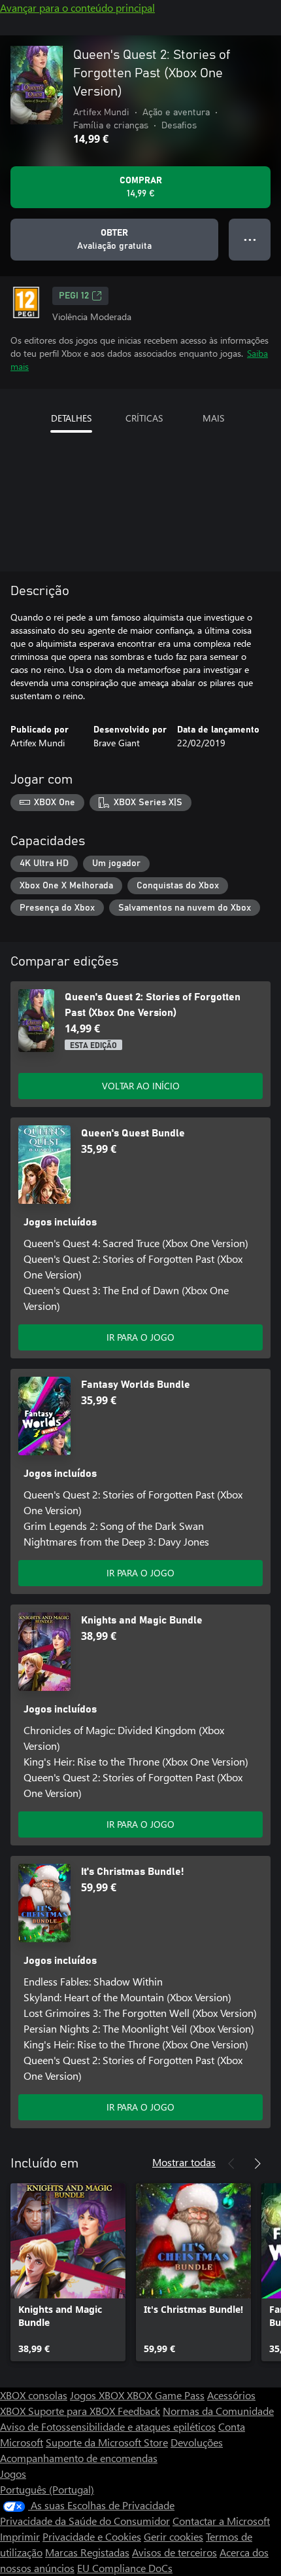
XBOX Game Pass (166, 2395)
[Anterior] (231, 2164)
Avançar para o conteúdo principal (77, 8)
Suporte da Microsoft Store (107, 2442)
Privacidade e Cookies (92, 2536)
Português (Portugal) (47, 2489)
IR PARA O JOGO (140, 1337)
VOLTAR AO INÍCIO (141, 1086)
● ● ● (250, 239)
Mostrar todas (184, 2162)
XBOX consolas (34, 2395)
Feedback (139, 2411)
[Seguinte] (257, 2164)
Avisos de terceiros (174, 2552)
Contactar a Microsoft (221, 2521)
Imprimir (20, 2536)
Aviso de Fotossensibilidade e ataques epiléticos (108, 2426)
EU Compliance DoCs (125, 2568)
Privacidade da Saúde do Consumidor (85, 2521)
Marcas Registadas (87, 2552)
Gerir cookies (174, 2536)
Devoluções (197, 2442)
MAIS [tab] (213, 418)
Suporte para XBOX (73, 2411)
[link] (68, 2272)
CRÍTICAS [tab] (144, 418)
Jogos (13, 2474)
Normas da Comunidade (218, 2411)
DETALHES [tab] (71, 418)
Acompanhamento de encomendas (79, 2458)
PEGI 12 (74, 296)
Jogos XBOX (98, 2395)
